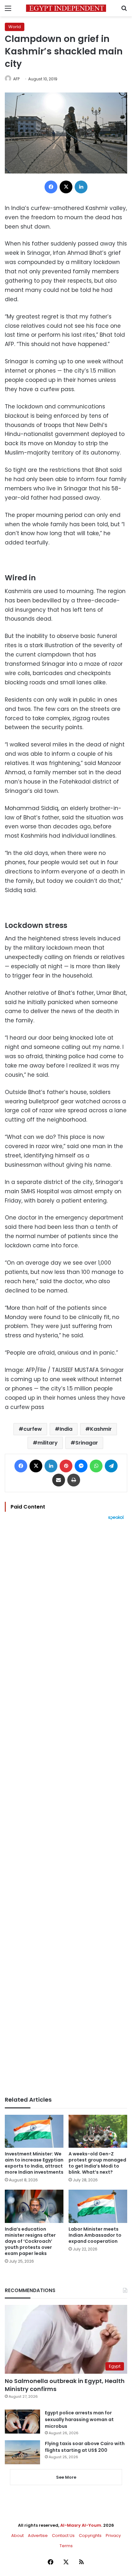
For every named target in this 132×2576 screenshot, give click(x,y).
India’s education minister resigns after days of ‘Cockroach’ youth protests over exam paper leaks (30, 2241)
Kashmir (101, 1429)
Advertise (38, 2536)
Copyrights (90, 2536)
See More (66, 2477)
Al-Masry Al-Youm (81, 2525)
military (48, 1443)
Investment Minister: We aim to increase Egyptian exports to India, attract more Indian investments (34, 2163)
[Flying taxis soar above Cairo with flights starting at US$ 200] (22, 2452)
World (15, 27)
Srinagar (87, 1443)
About (17, 2536)
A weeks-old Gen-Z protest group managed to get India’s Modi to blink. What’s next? (97, 2163)
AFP (16, 79)
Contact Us (63, 2536)
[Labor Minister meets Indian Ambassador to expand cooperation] (98, 2206)
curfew (33, 1429)
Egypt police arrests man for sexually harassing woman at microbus (79, 2419)
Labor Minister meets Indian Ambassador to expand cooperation (95, 2235)
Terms (66, 2546)
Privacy (113, 2536)
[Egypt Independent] (66, 8)
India (66, 1429)
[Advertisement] (66, 1808)
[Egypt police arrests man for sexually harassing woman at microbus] (22, 2422)
